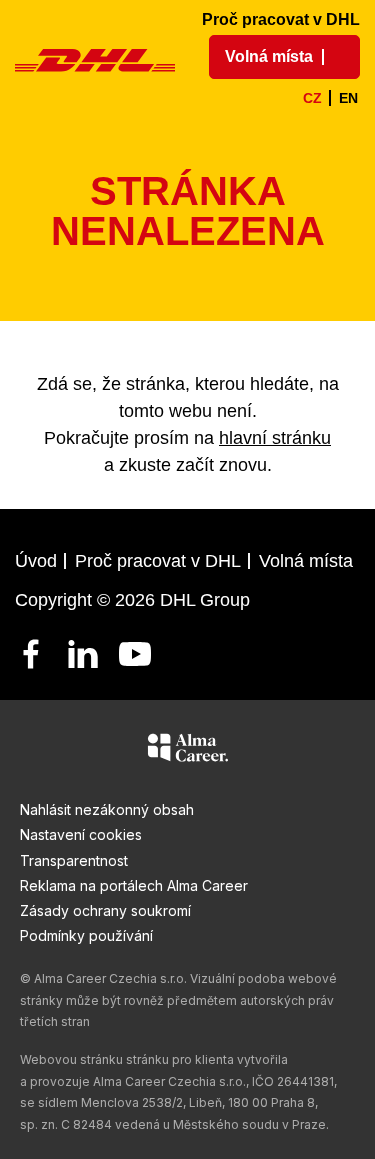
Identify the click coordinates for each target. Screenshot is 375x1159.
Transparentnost (74, 860)
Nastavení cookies (81, 834)
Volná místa (306, 561)
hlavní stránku (275, 438)
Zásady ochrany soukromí (105, 910)
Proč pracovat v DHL (281, 19)
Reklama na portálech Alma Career (134, 885)
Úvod (36, 561)
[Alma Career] (188, 751)
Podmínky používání (86, 935)
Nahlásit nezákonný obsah (107, 809)
